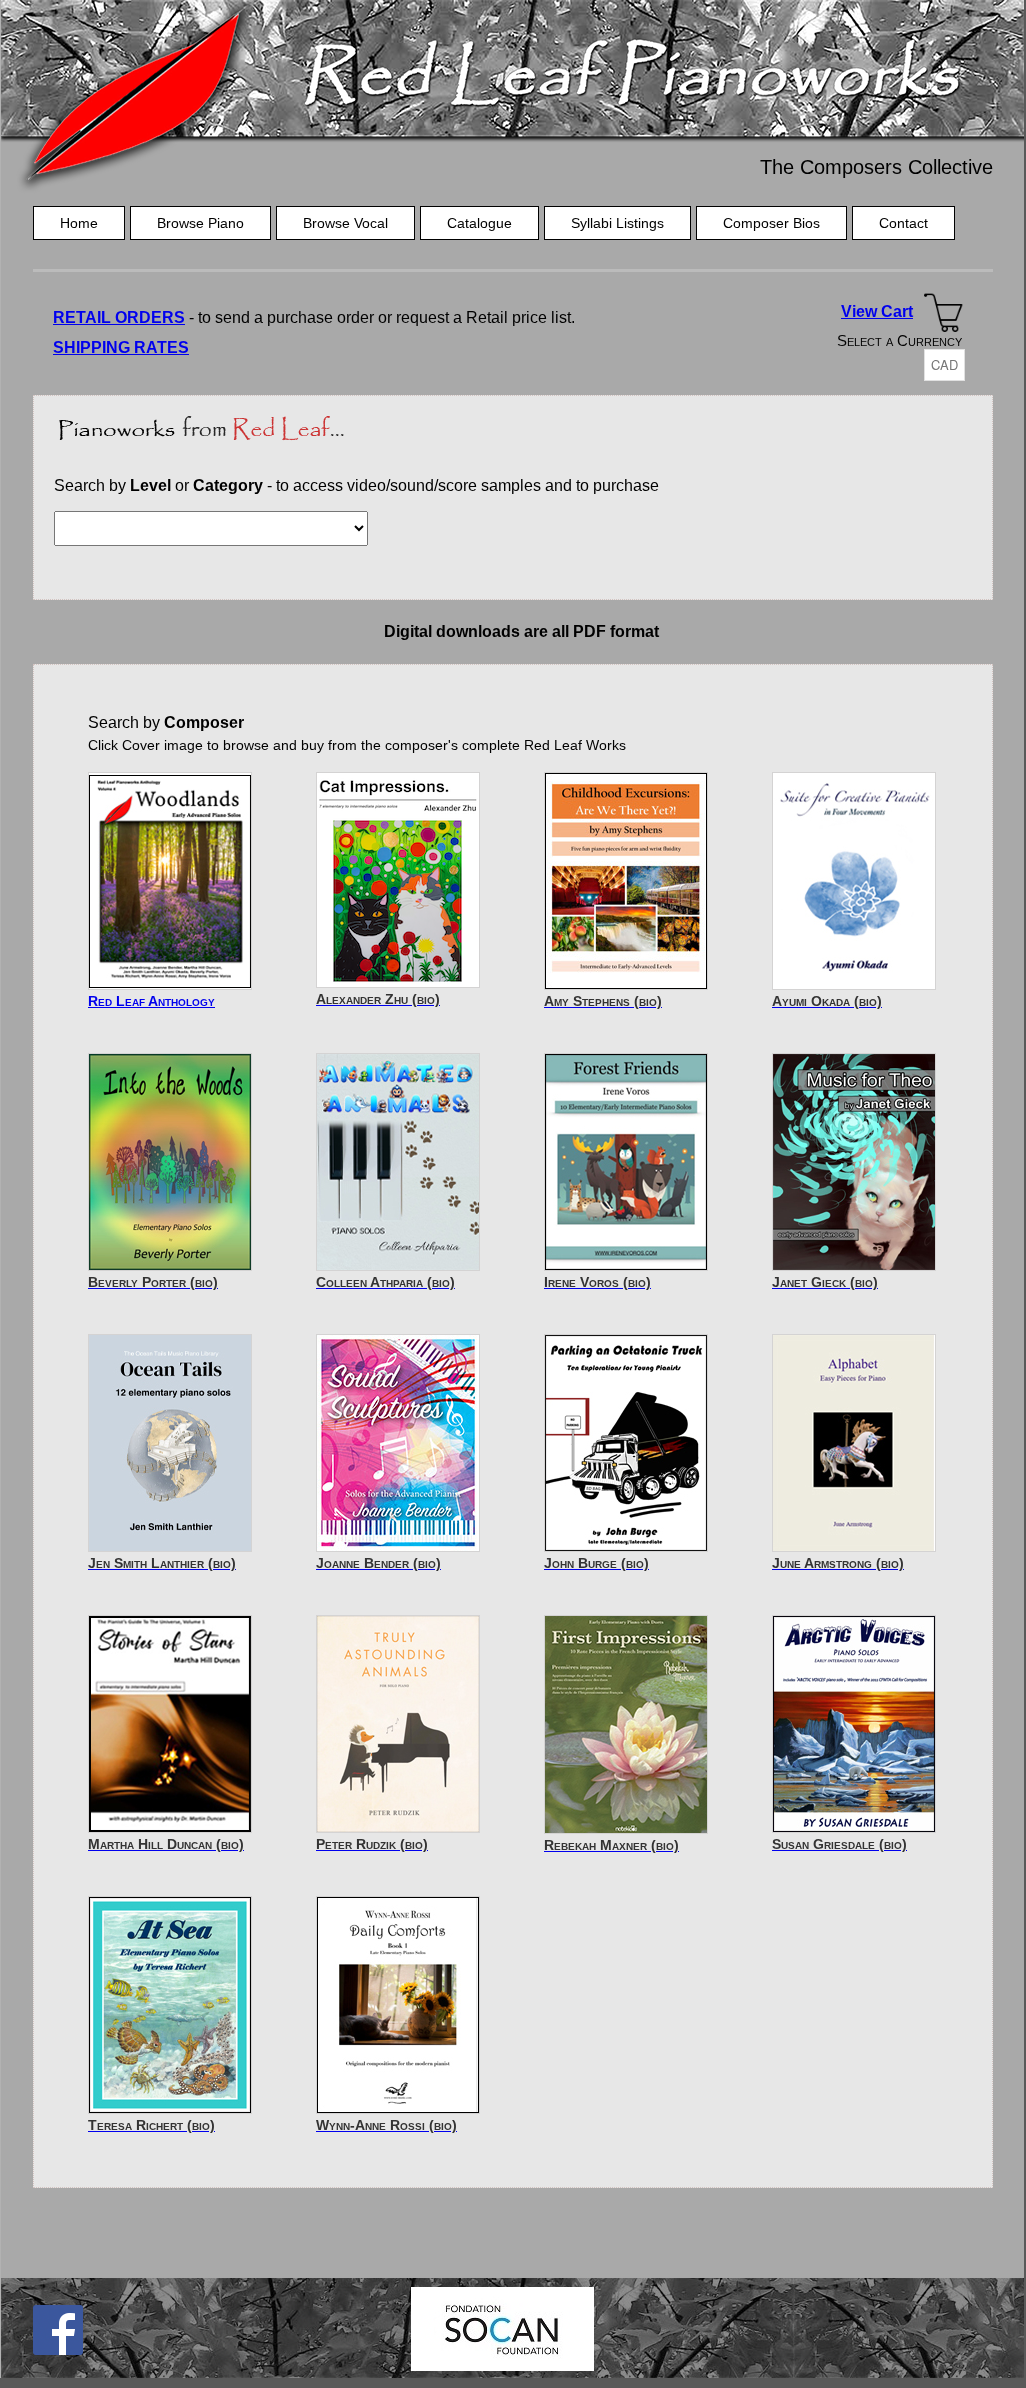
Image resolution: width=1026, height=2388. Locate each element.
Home (79, 223)
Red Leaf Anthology (151, 1001)
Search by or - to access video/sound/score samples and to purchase (356, 485)
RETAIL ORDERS (119, 317)
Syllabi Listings (617, 223)
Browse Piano (200, 223)
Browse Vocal (345, 223)
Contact (903, 223)
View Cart (877, 311)
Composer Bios (771, 223)
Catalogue (479, 223)
